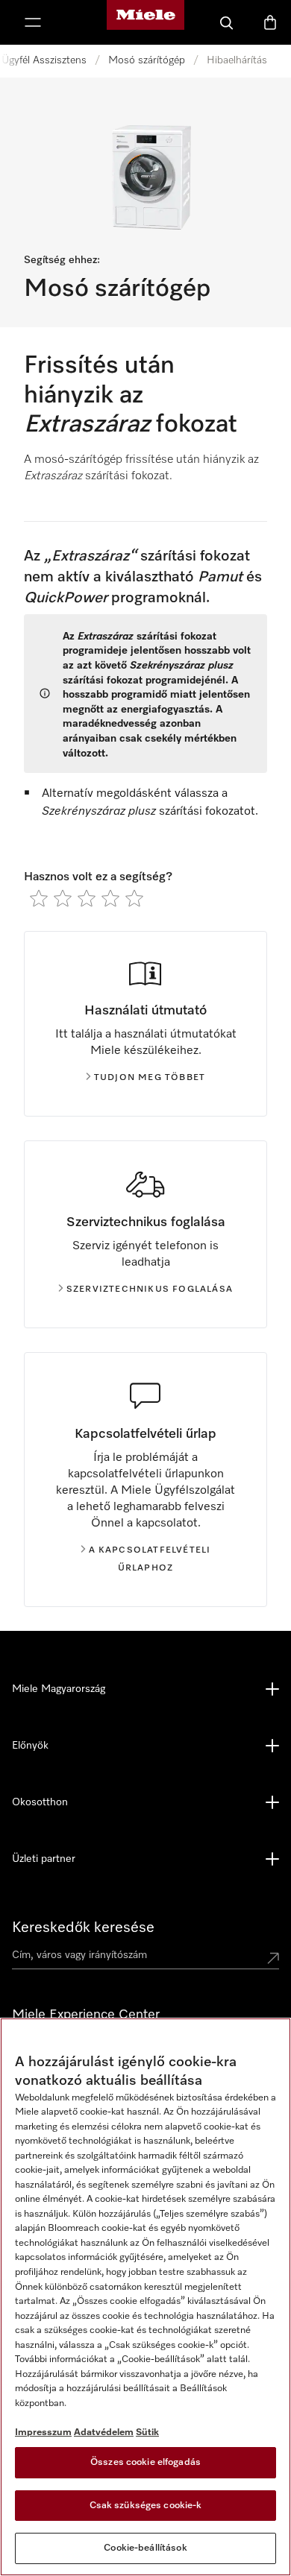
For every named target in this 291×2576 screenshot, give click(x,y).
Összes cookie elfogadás (145, 2462)
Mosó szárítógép (147, 60)
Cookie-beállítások (145, 2548)
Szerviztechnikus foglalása (150, 1289)
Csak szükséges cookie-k (146, 2506)
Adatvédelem (104, 2433)
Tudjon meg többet (150, 1078)
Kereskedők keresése (83, 1928)
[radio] (39, 898)
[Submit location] (273, 1958)
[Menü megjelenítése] (33, 22)
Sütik (147, 2433)
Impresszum (43, 2433)
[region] (145, 2297)
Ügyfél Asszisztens (44, 60)
